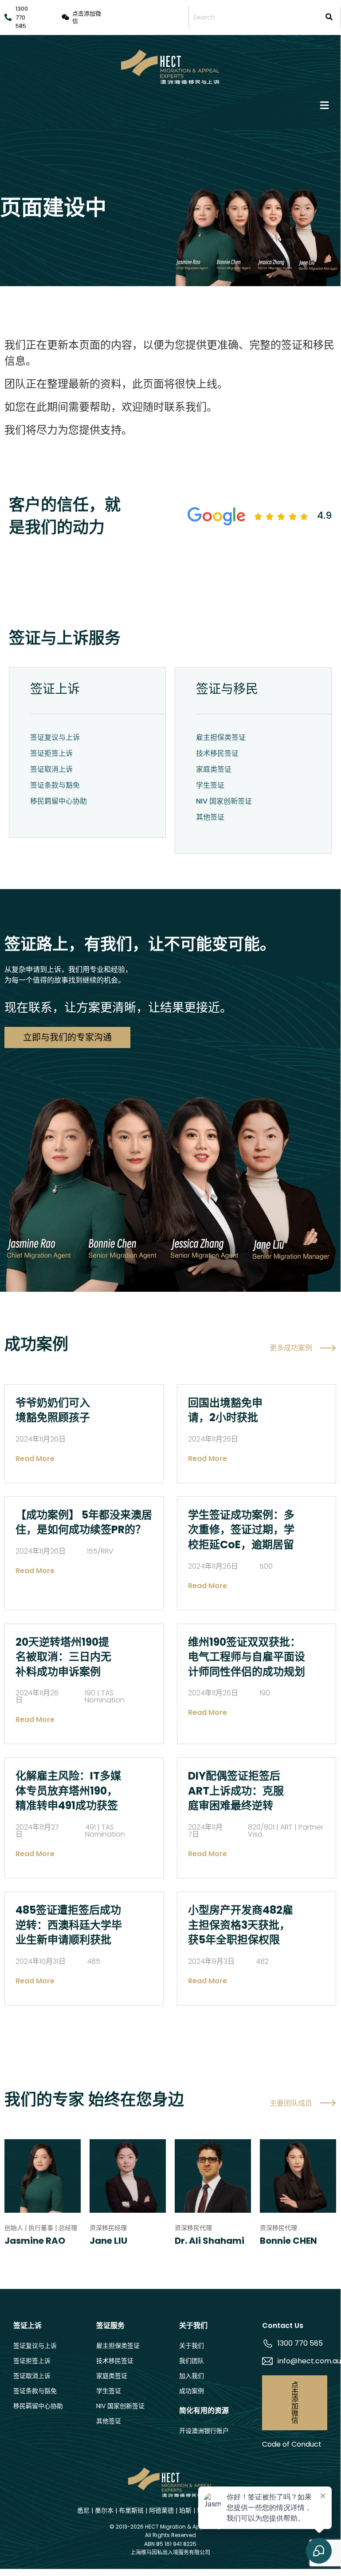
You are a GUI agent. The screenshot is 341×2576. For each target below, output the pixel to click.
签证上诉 (55, 689)
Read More (35, 1459)
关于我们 (192, 2346)
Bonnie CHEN (288, 2241)
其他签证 (210, 817)
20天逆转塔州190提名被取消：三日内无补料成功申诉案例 (63, 1657)
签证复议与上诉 (55, 737)
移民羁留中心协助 (59, 801)
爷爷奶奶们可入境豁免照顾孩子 (53, 1410)
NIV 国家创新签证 (224, 801)
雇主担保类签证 (221, 737)
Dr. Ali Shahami (210, 2241)
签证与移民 (227, 689)
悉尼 (83, 2510)
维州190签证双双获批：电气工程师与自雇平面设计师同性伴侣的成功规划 (247, 1657)
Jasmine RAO (35, 2241)
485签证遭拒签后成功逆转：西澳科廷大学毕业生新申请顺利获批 (69, 1925)
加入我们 (192, 2376)
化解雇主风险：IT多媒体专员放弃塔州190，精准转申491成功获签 (68, 1791)
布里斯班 (131, 2510)
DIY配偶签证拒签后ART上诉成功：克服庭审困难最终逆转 (236, 1791)
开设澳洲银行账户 (204, 2431)
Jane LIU (108, 2241)
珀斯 (185, 2510)
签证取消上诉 (51, 769)
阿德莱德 (161, 2510)
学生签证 (210, 785)
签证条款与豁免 (55, 785)
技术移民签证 (217, 753)
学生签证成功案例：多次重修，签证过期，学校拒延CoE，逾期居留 (241, 1530)
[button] (170, 105)
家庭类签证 (214, 769)
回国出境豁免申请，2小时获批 (225, 1410)
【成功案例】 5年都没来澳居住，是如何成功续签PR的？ (84, 1522)
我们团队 (192, 2361)
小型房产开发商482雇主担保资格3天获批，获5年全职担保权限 (241, 1925)
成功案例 (192, 2391)
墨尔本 (104, 2510)
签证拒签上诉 (51, 753)
